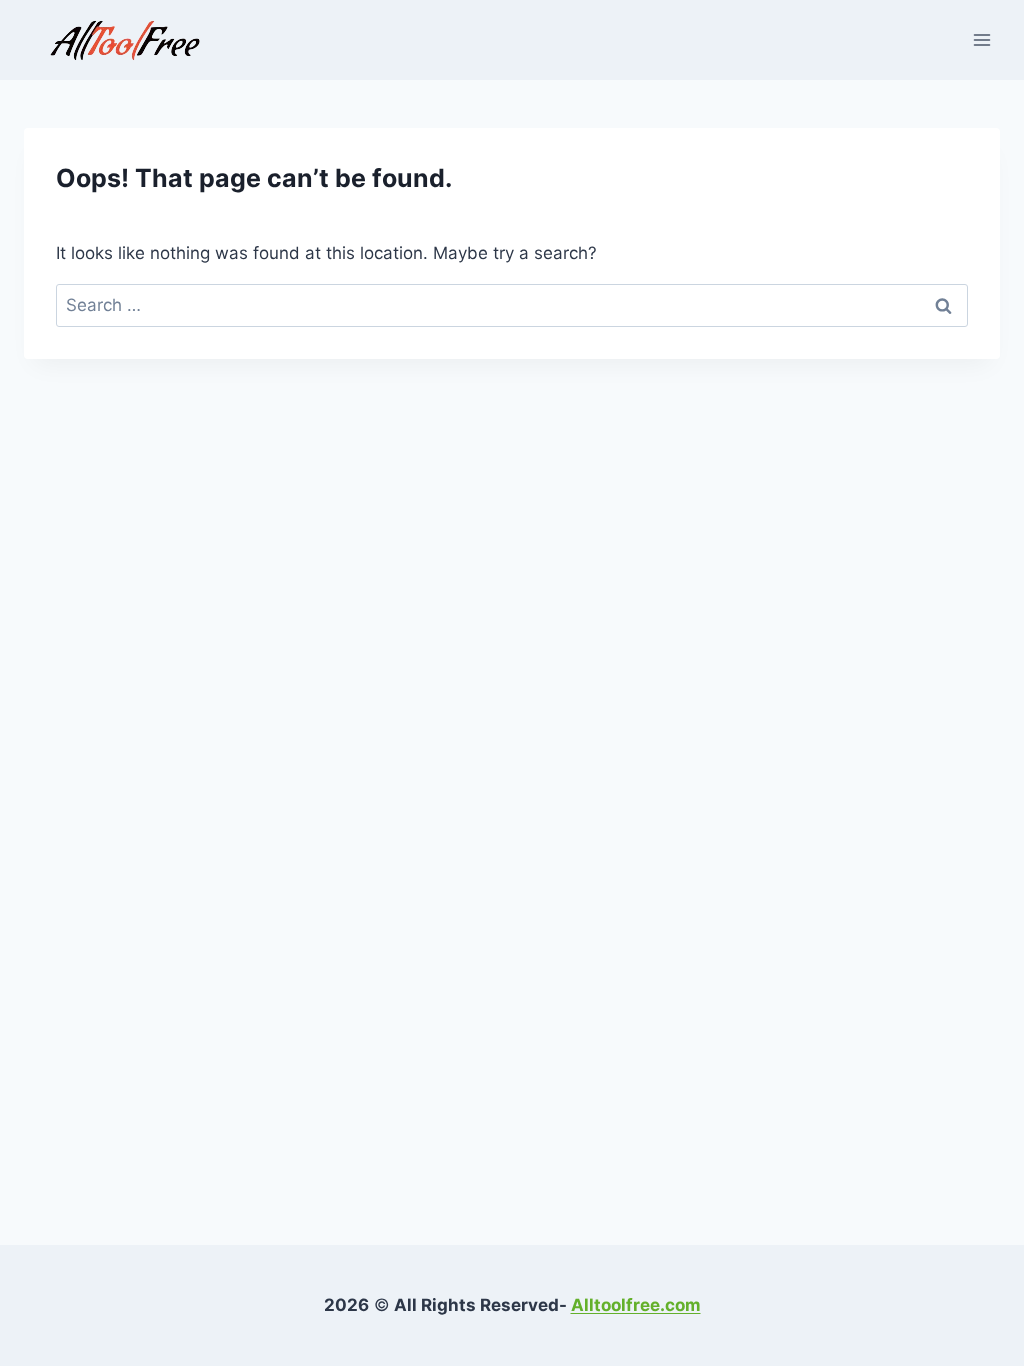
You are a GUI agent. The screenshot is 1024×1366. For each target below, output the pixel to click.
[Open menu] (981, 39)
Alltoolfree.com (636, 1305)
